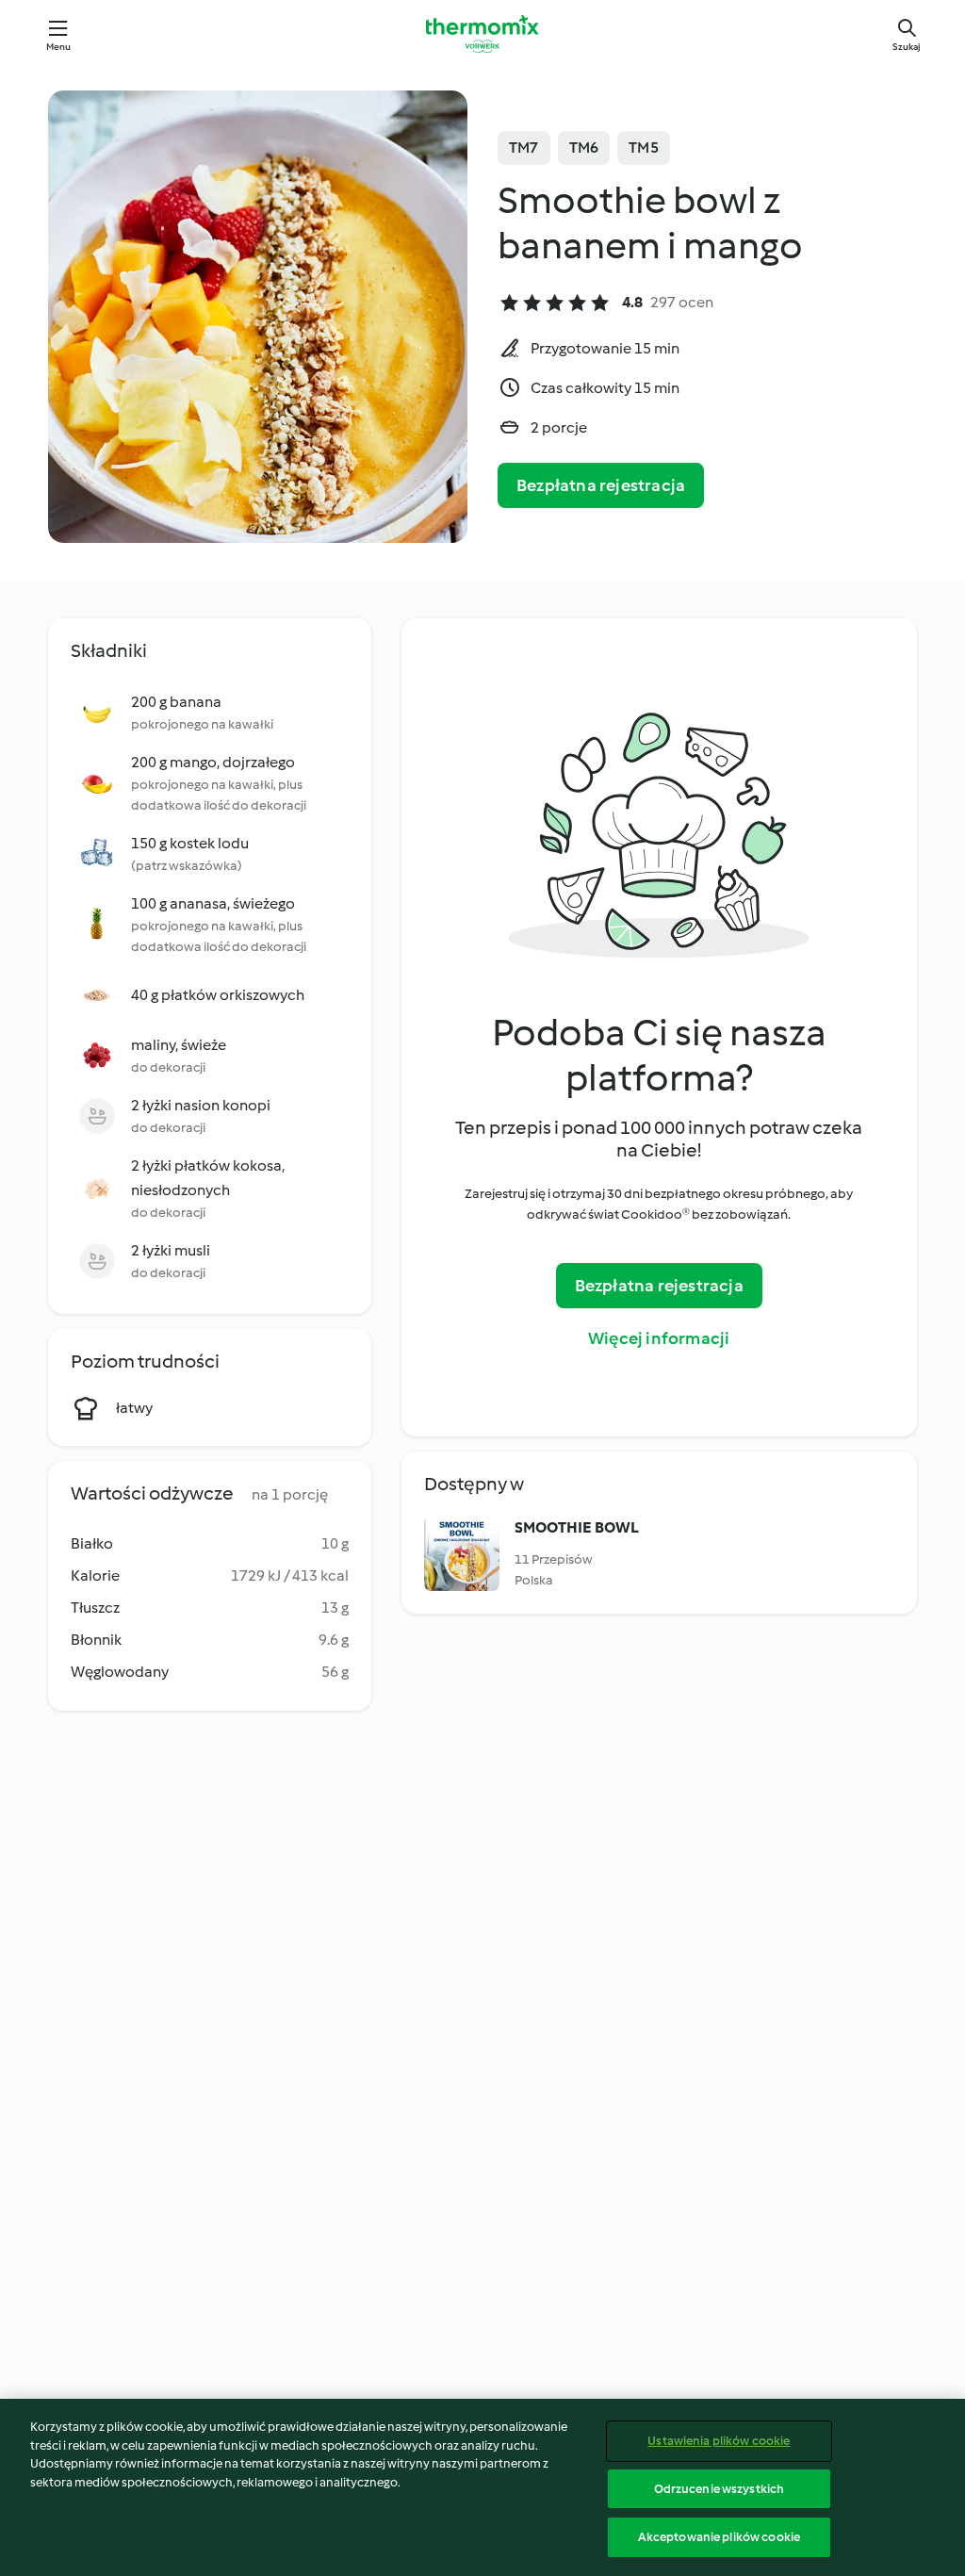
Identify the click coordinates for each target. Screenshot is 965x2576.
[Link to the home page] (482, 34)
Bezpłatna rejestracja (601, 485)
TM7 (524, 148)
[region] (482, 2487)
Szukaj (907, 47)
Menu (59, 47)
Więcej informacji (659, 1338)
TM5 (644, 148)
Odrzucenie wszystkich (720, 2489)
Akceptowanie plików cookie (719, 2537)
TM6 (584, 148)
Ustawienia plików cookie (719, 2441)
